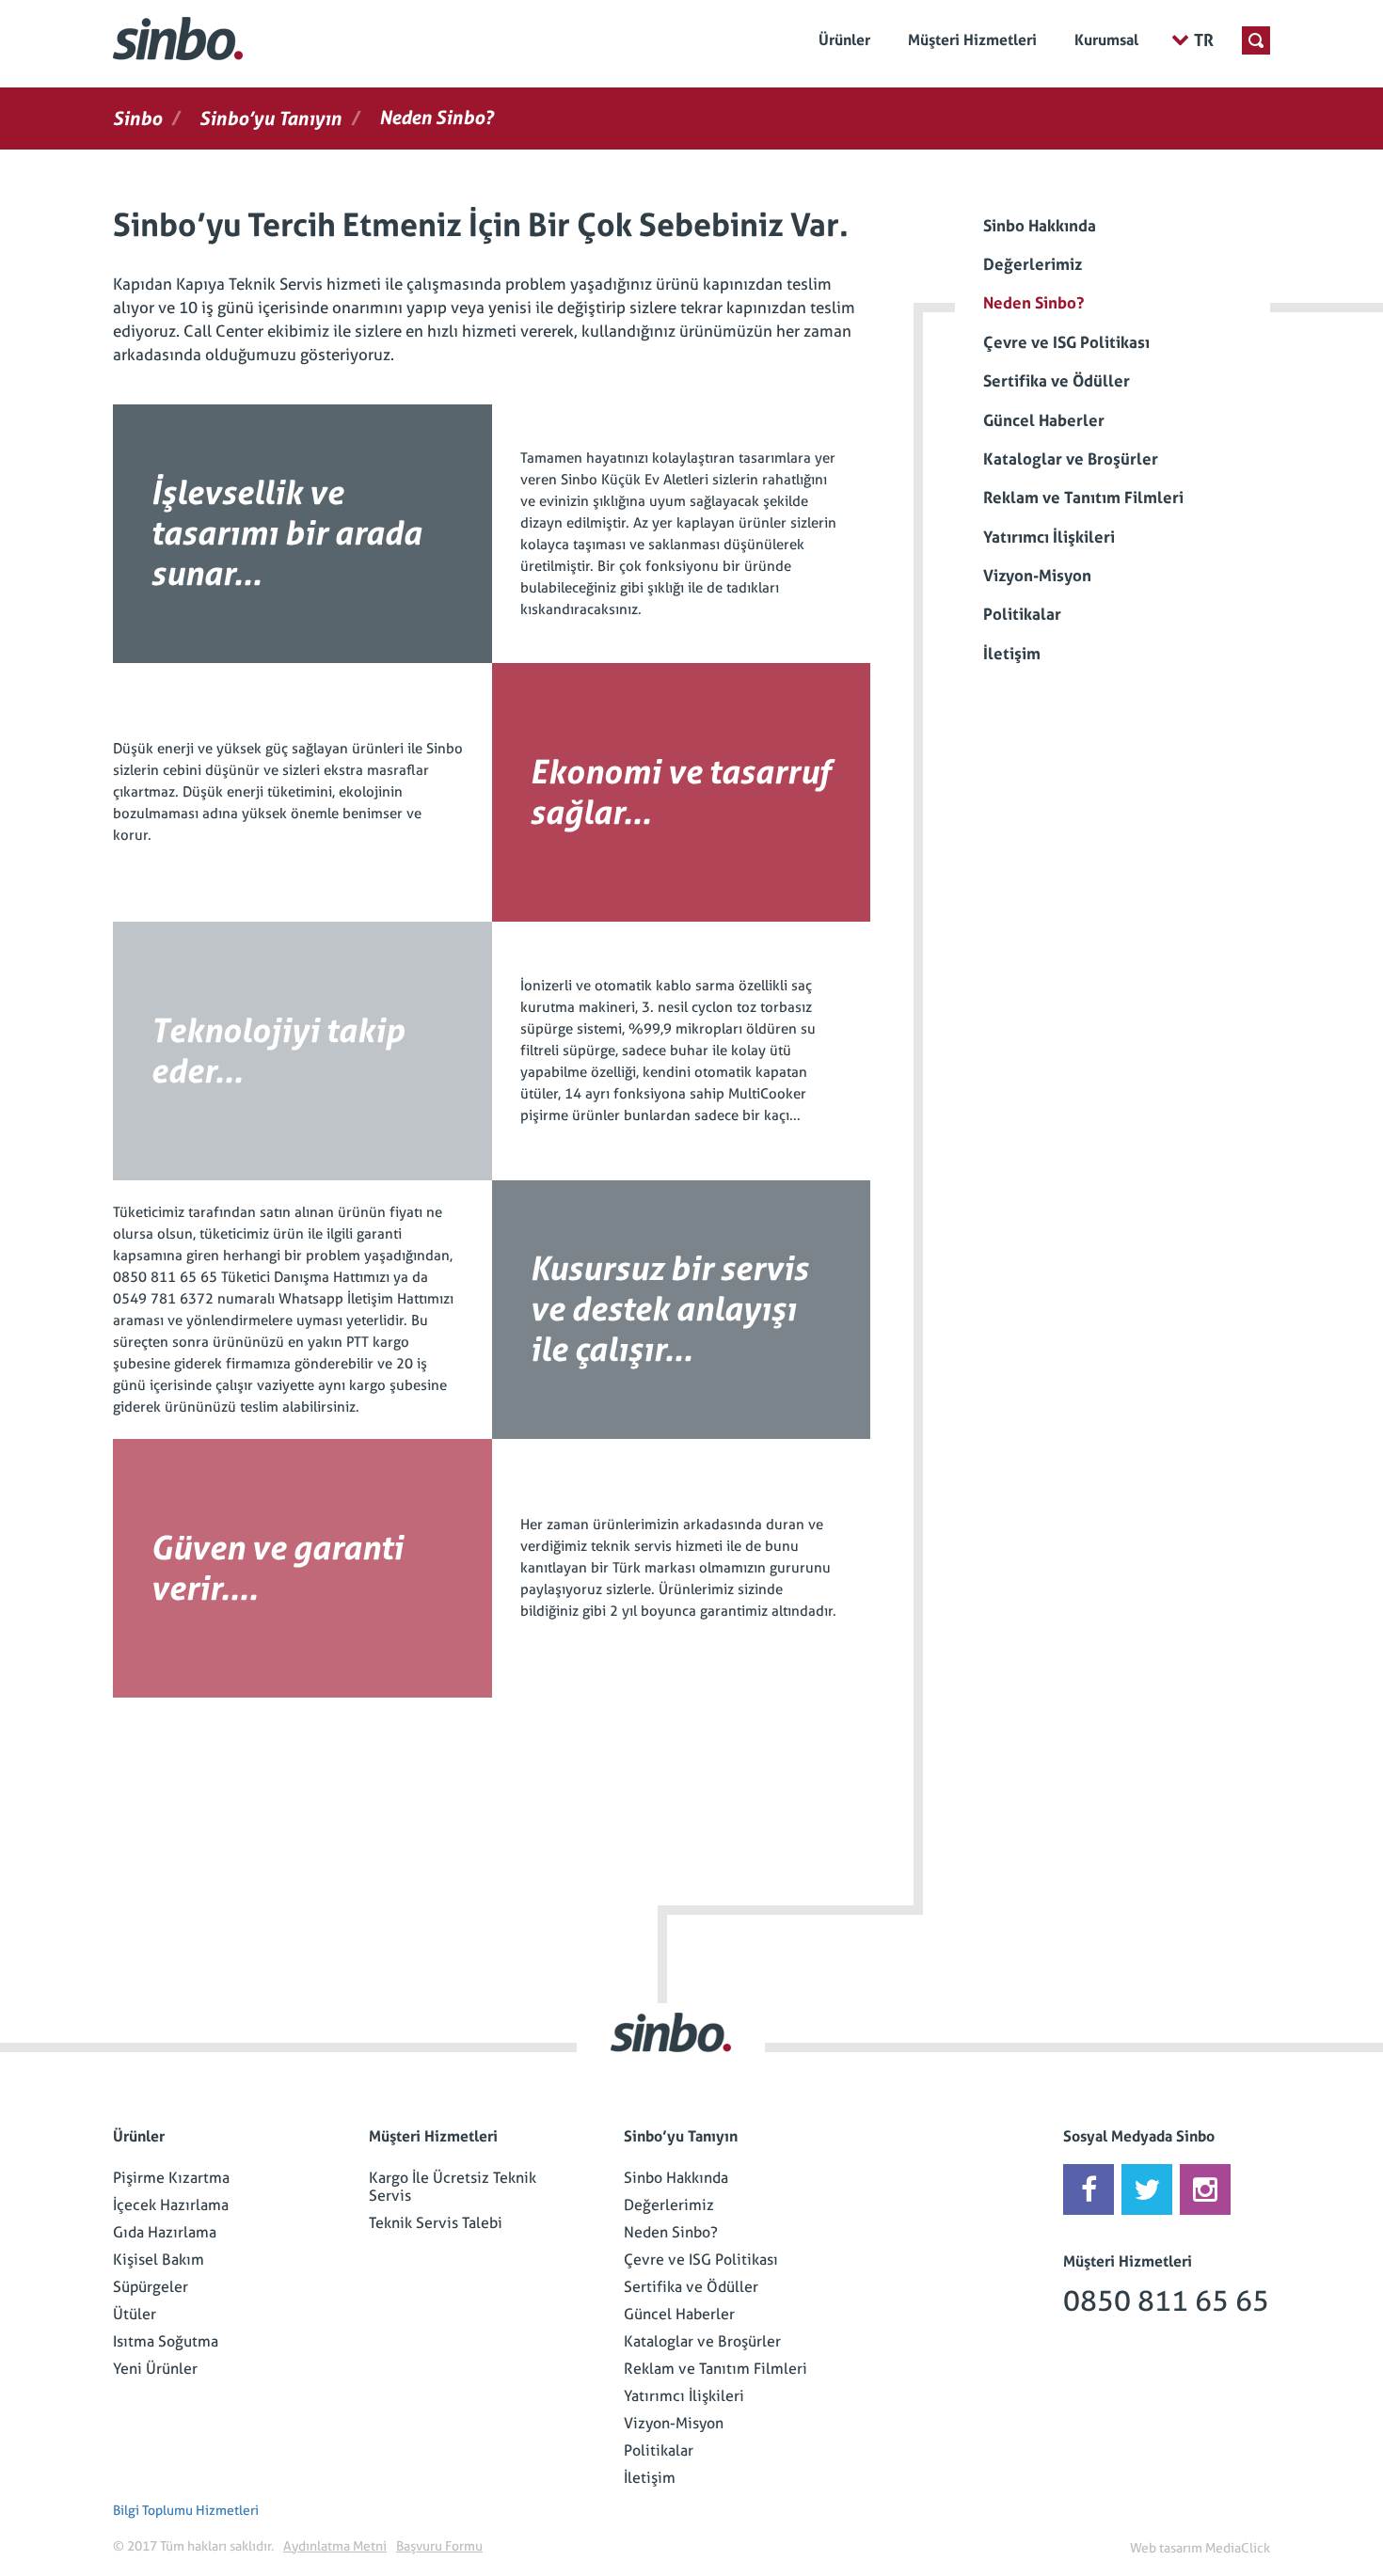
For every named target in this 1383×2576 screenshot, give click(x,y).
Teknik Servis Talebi (436, 2223)
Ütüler (135, 2314)
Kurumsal (1106, 40)
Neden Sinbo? (671, 2232)
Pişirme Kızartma (171, 2178)
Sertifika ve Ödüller (691, 2287)
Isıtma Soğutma (166, 2341)
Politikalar (659, 2450)
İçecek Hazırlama (171, 2205)
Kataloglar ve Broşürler (702, 2341)
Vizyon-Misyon (674, 2423)
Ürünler (844, 40)
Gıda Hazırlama (165, 2232)
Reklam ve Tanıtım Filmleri (715, 2369)
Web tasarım (1166, 2548)
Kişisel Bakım (159, 2260)
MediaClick (1238, 2548)
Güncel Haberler (679, 2314)
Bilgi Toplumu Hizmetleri (186, 2510)
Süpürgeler (151, 2287)
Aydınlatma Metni (335, 2546)
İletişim (650, 2478)
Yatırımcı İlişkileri (684, 2396)
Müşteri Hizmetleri (972, 40)
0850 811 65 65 (1166, 2301)
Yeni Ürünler (155, 2369)
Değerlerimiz (669, 2205)
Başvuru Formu (439, 2546)
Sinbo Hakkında (676, 2178)
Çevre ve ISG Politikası (701, 2260)
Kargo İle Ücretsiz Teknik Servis (453, 2187)
